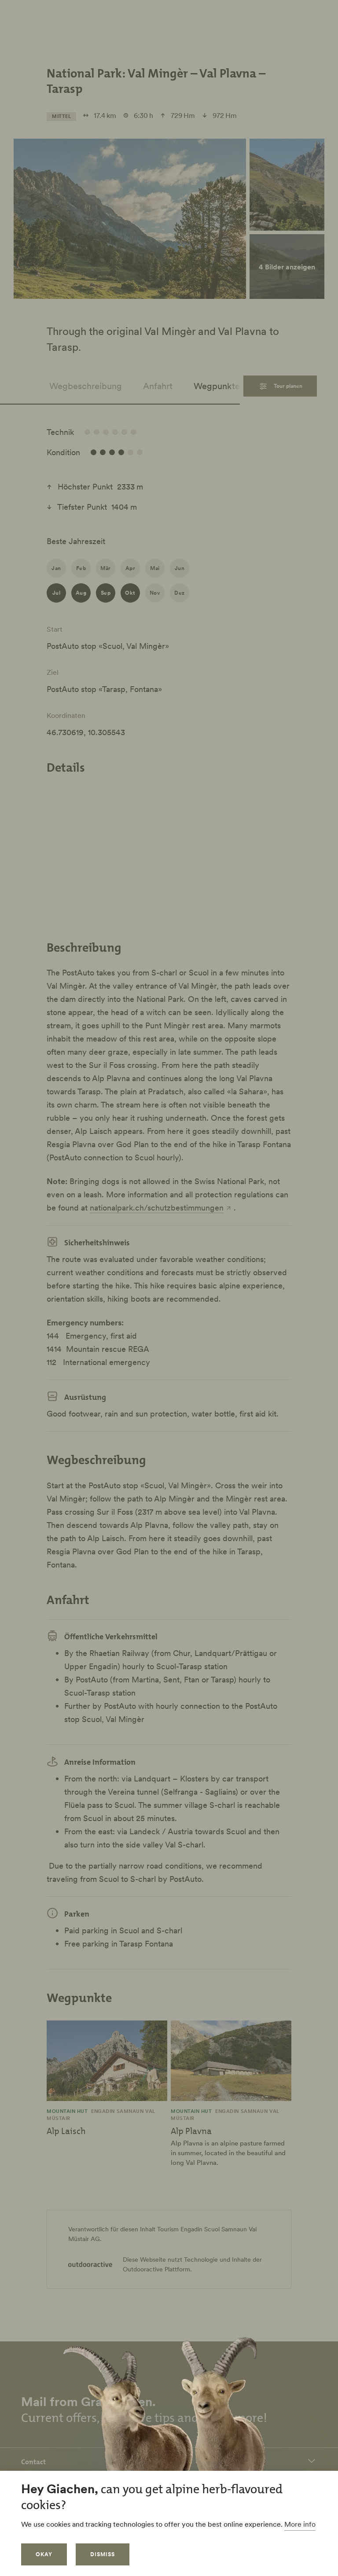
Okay (44, 2554)
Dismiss (103, 2554)
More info (300, 2524)
